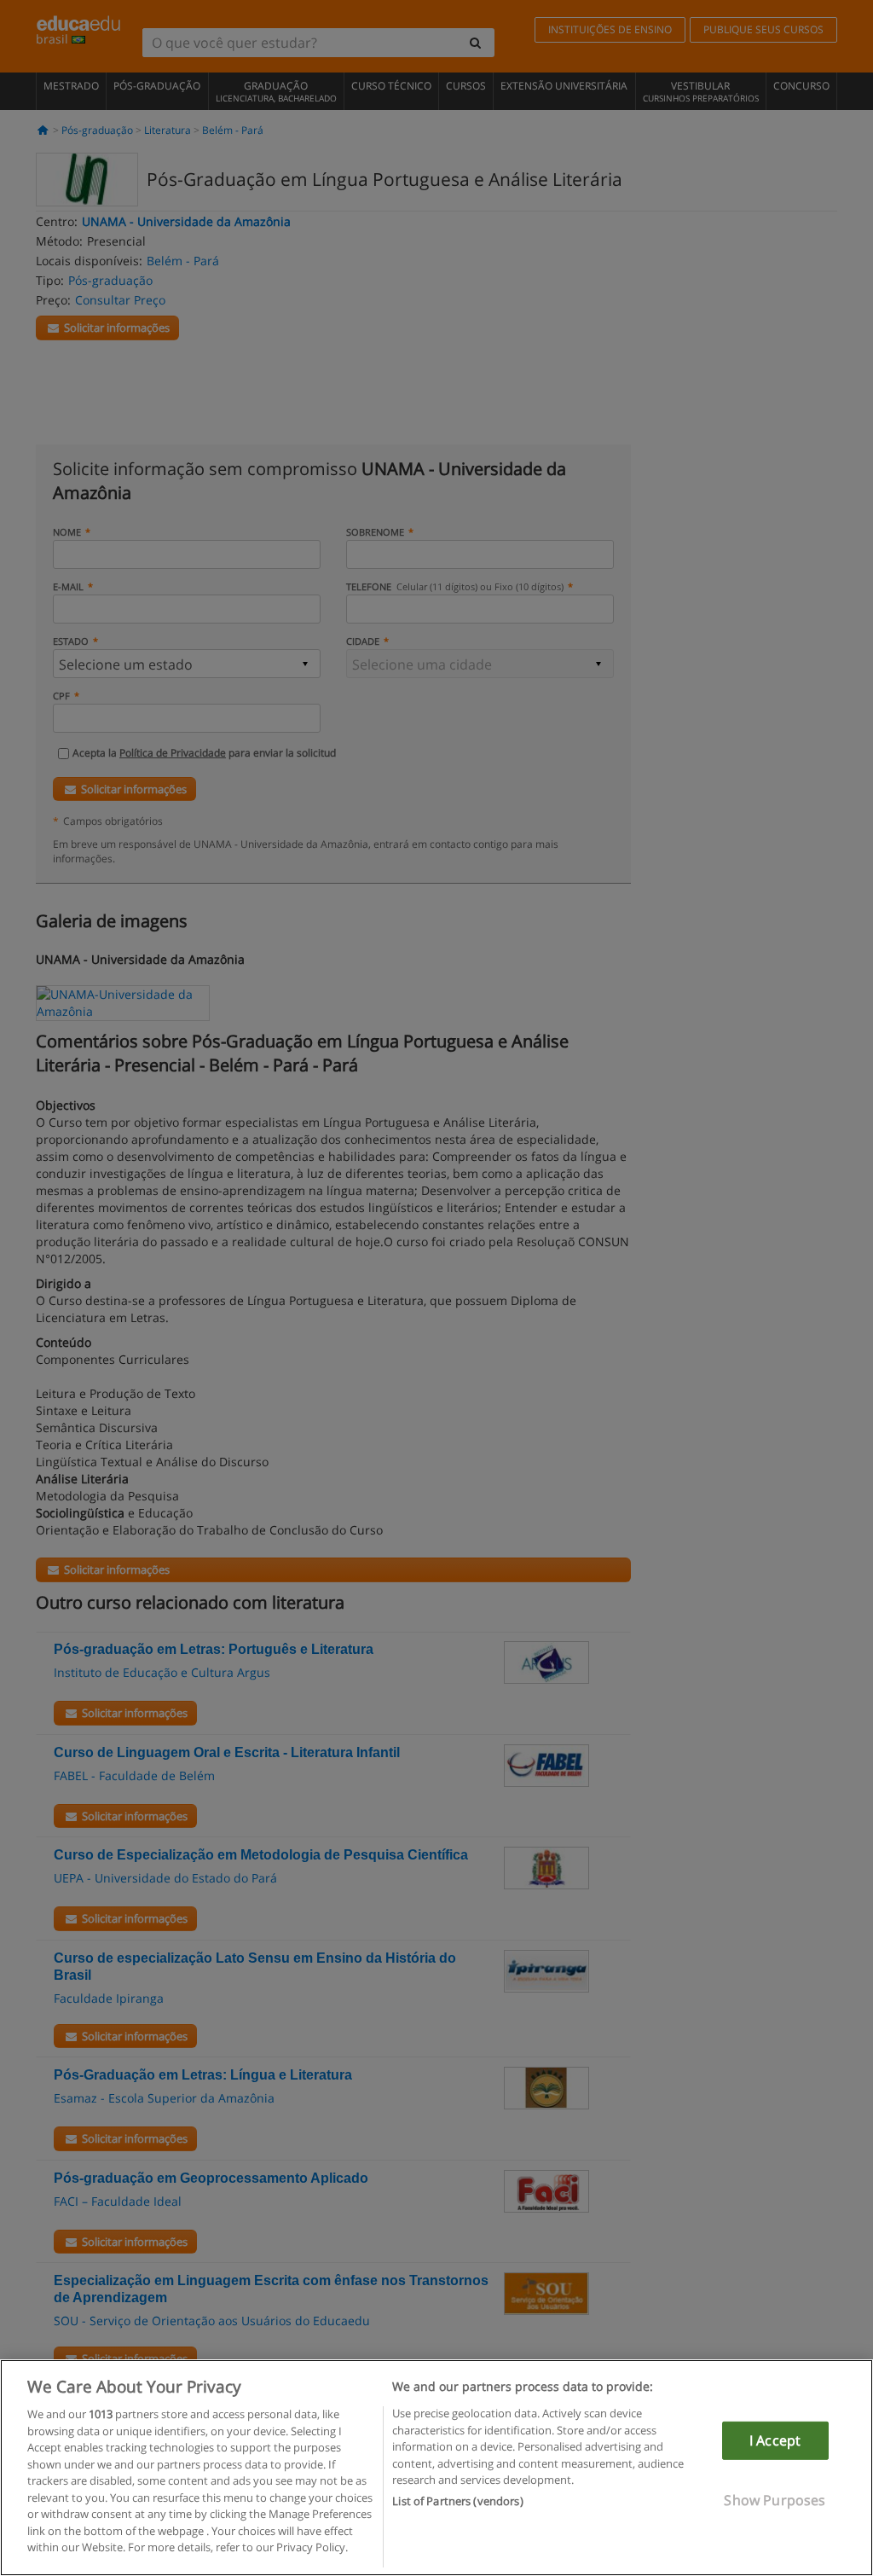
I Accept (775, 2440)
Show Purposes (775, 2500)
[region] (436, 2468)
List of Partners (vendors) (457, 2501)
